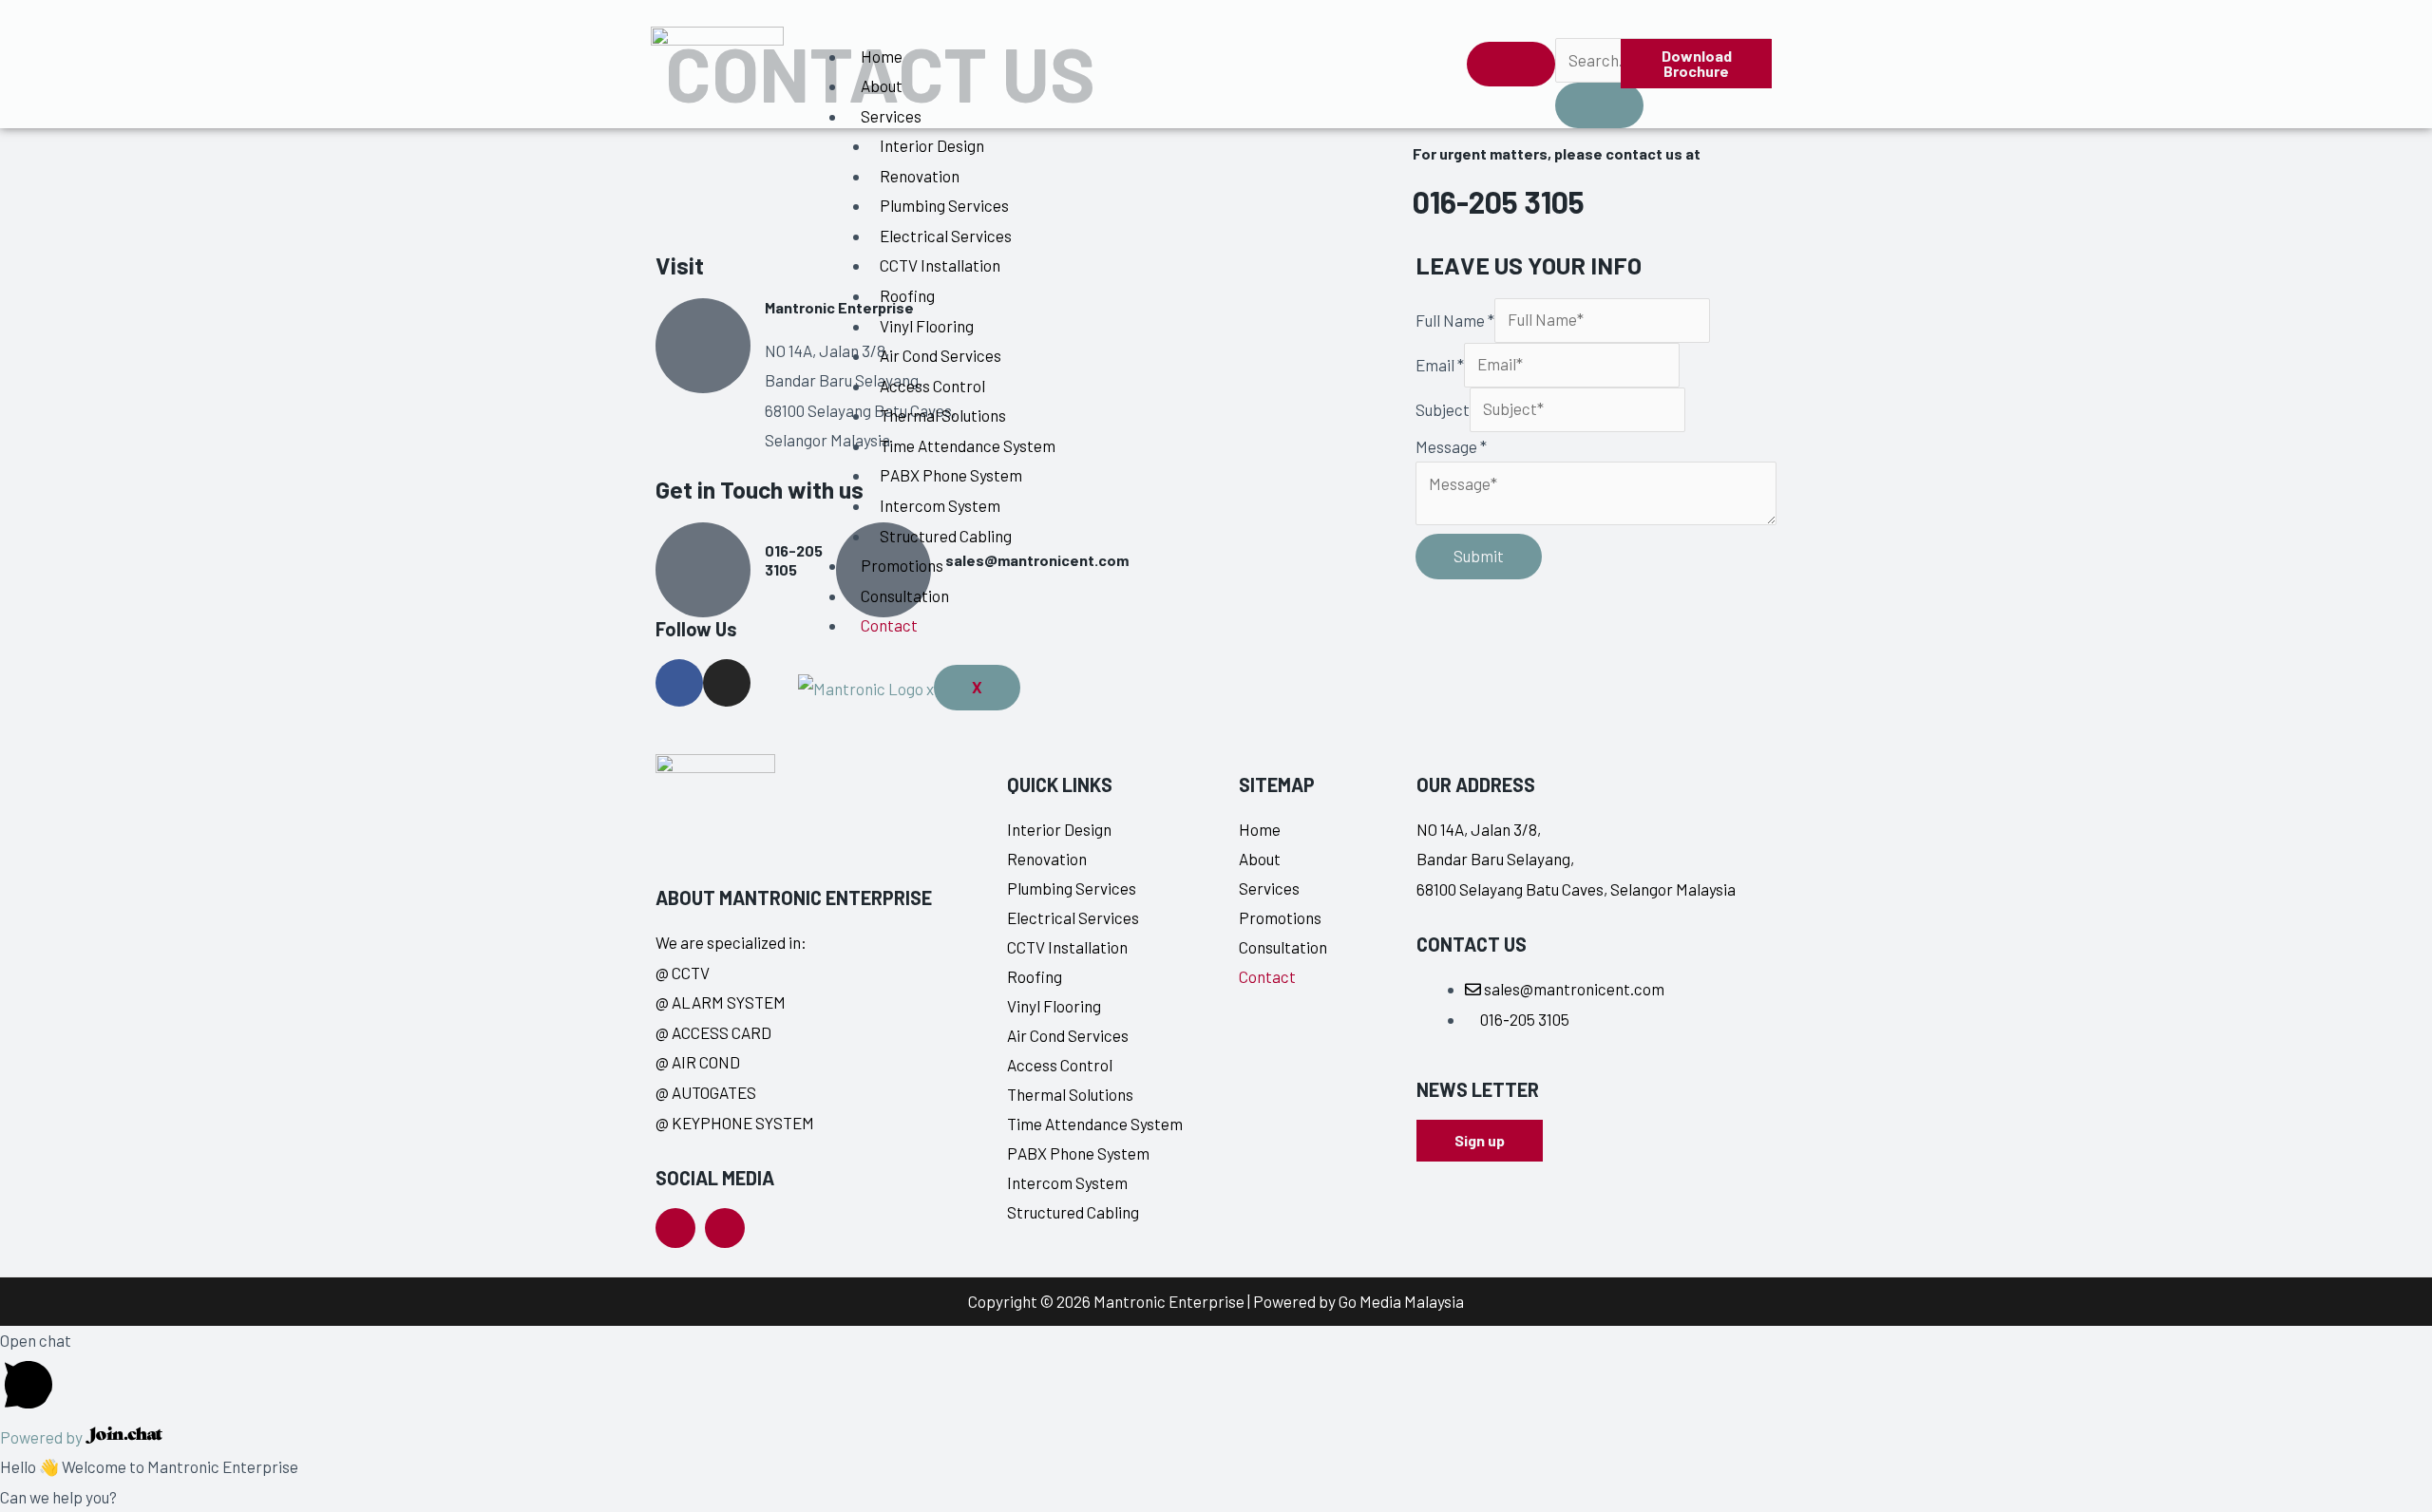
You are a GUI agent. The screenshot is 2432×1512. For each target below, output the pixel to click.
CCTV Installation (940, 265)
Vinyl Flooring (927, 326)
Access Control (932, 386)
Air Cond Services (940, 355)
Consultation (905, 595)
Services (891, 116)
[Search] (1599, 105)
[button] (1567, 19)
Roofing (907, 295)
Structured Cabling (946, 536)
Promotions (902, 565)
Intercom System (940, 505)
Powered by (43, 1437)
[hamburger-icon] (1511, 65)
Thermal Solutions (943, 415)
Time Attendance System (968, 445)
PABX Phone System (951, 475)
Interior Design (932, 145)
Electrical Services (946, 236)
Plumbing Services (944, 205)
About (882, 85)
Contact (889, 625)
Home (882, 56)
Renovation (920, 176)
